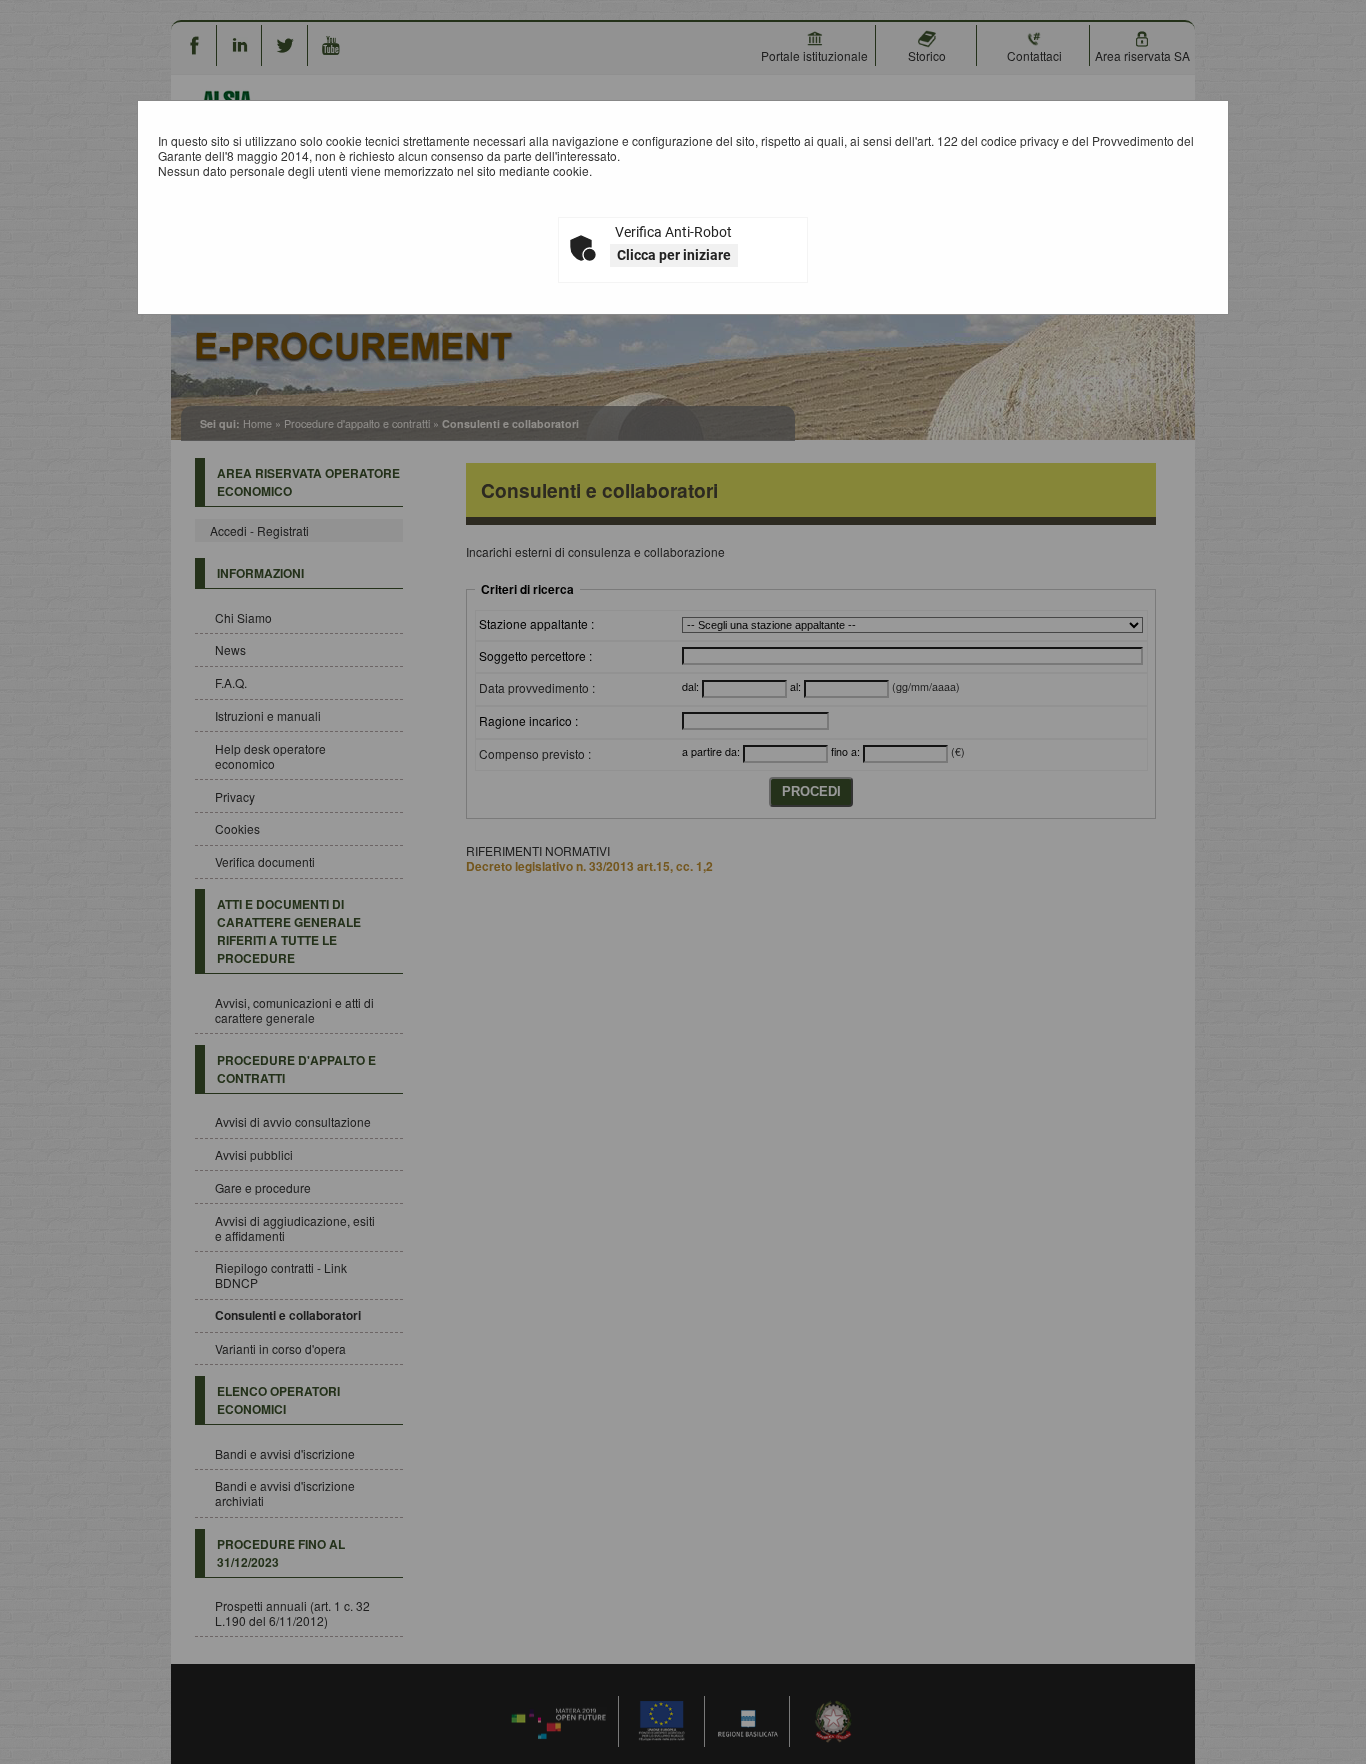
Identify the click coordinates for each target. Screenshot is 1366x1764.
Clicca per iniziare (674, 255)
